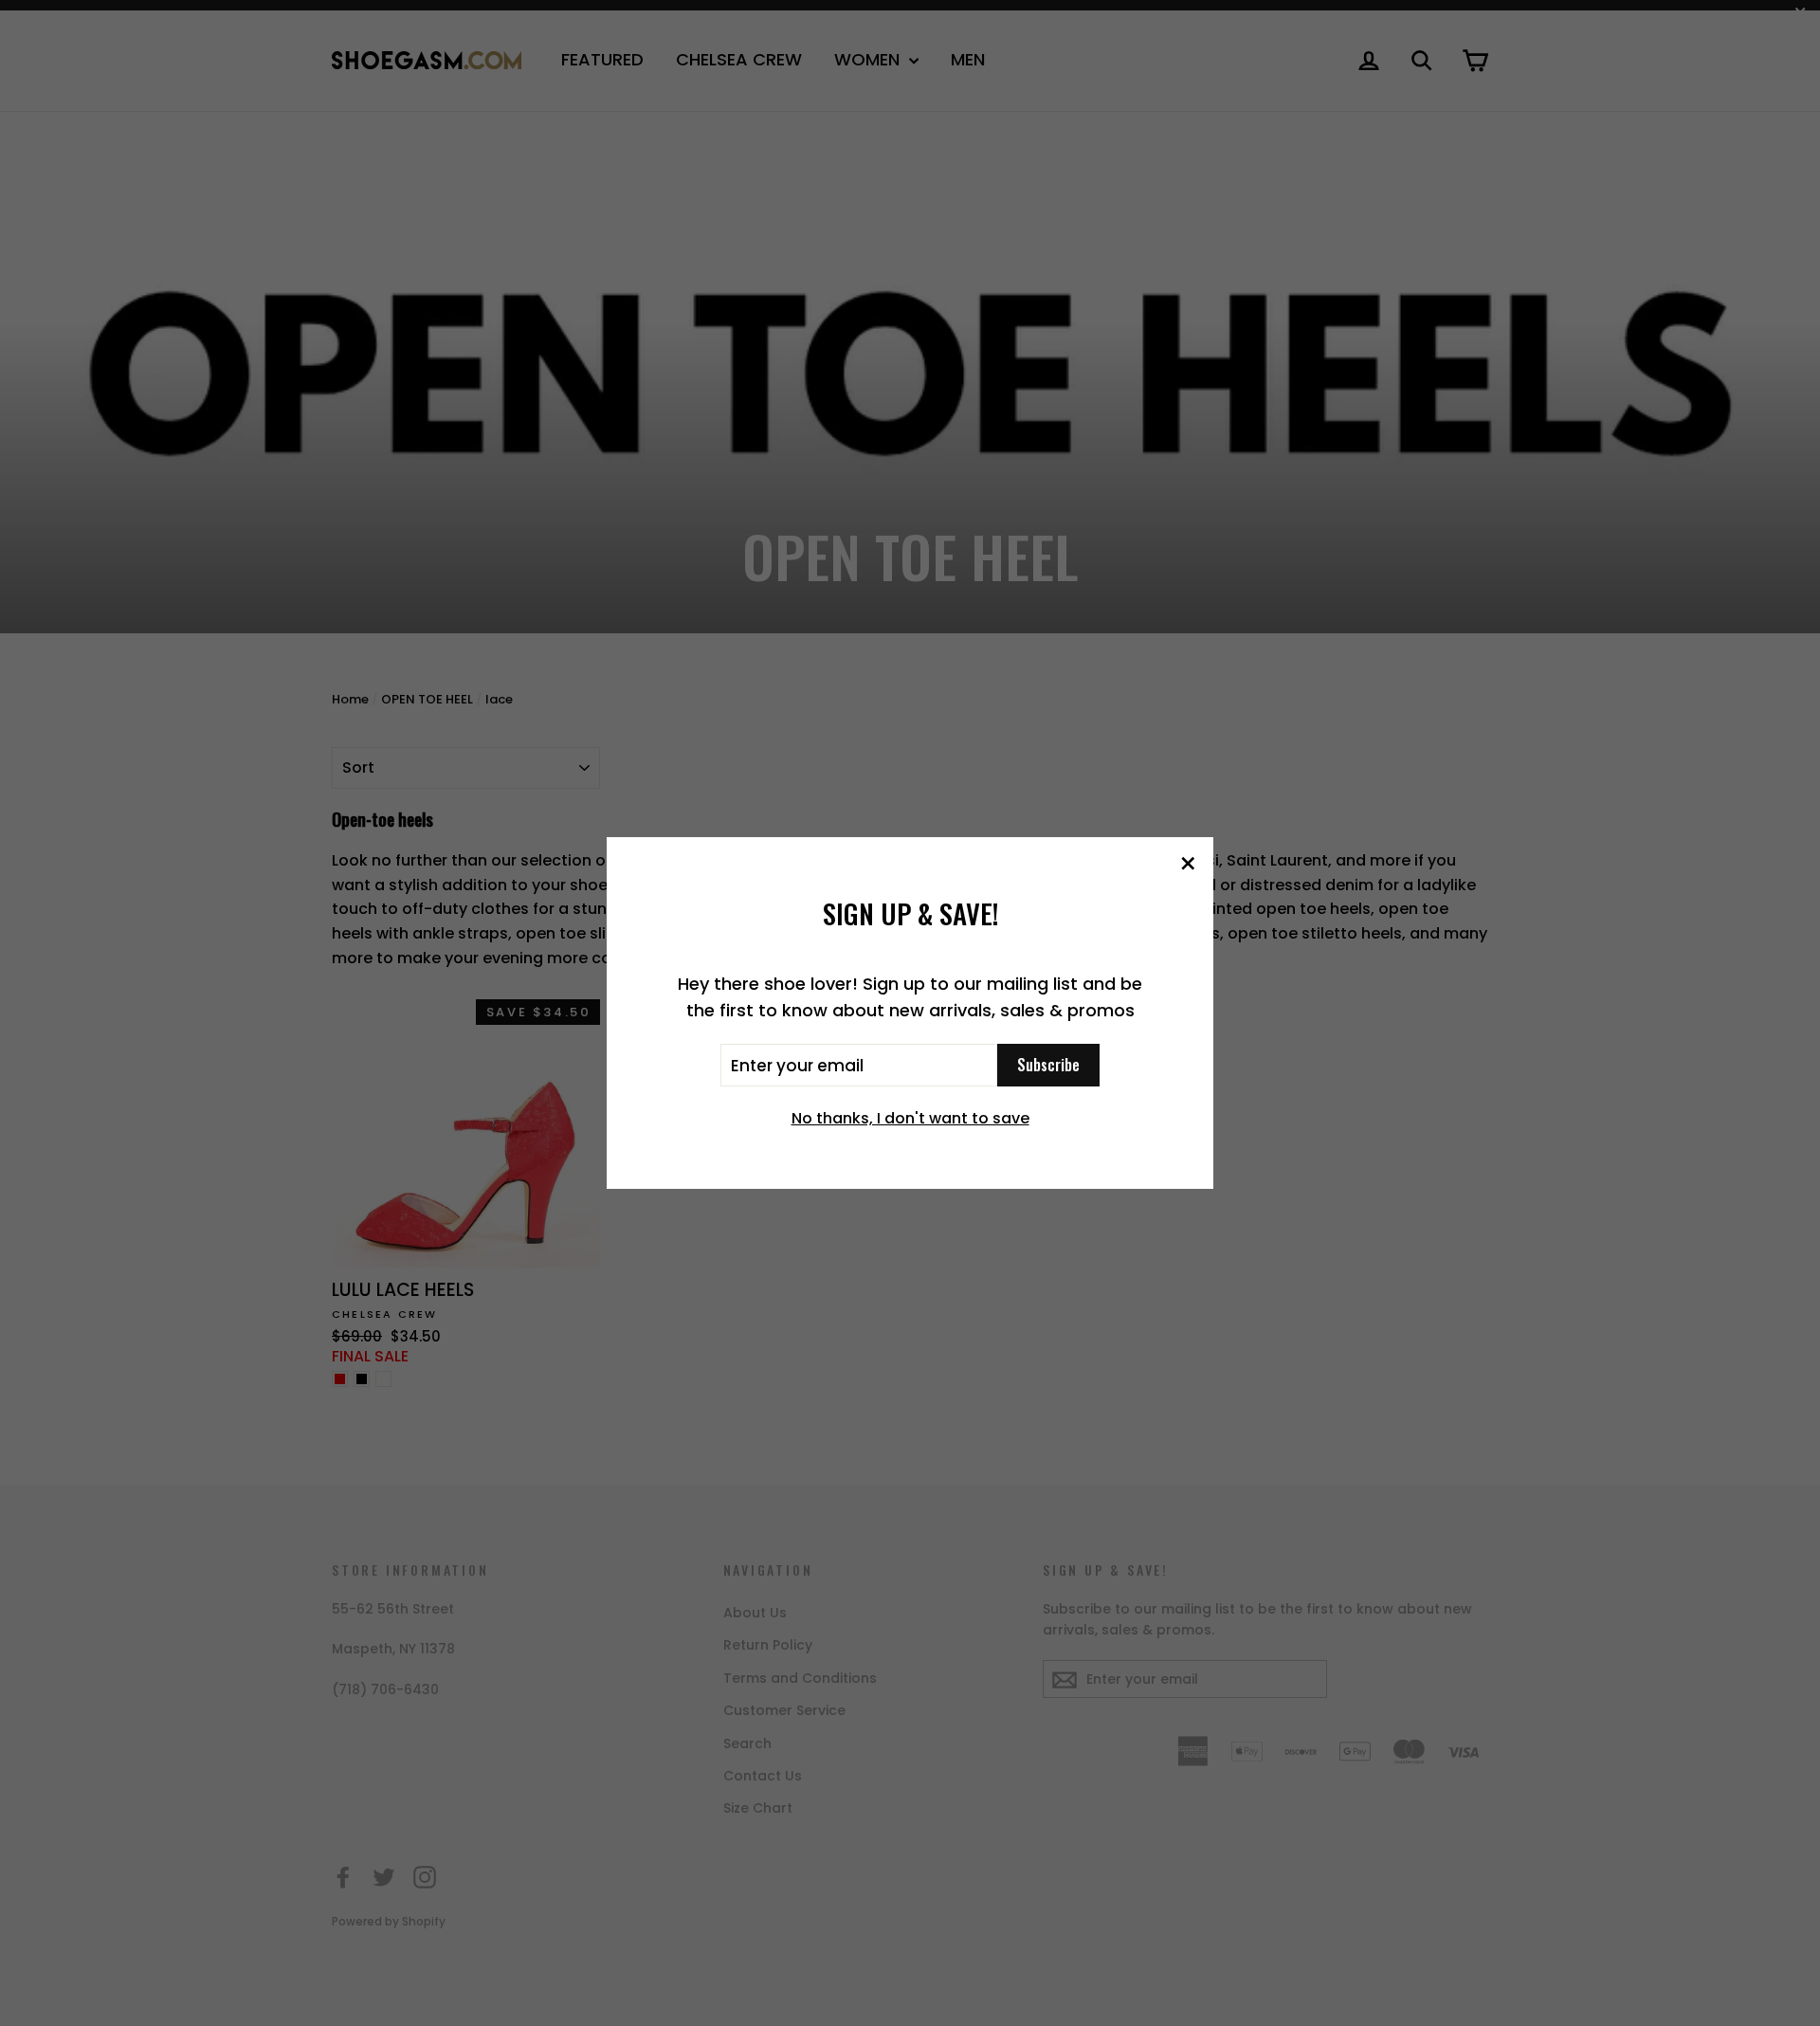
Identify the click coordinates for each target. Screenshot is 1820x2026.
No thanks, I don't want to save (910, 1118)
